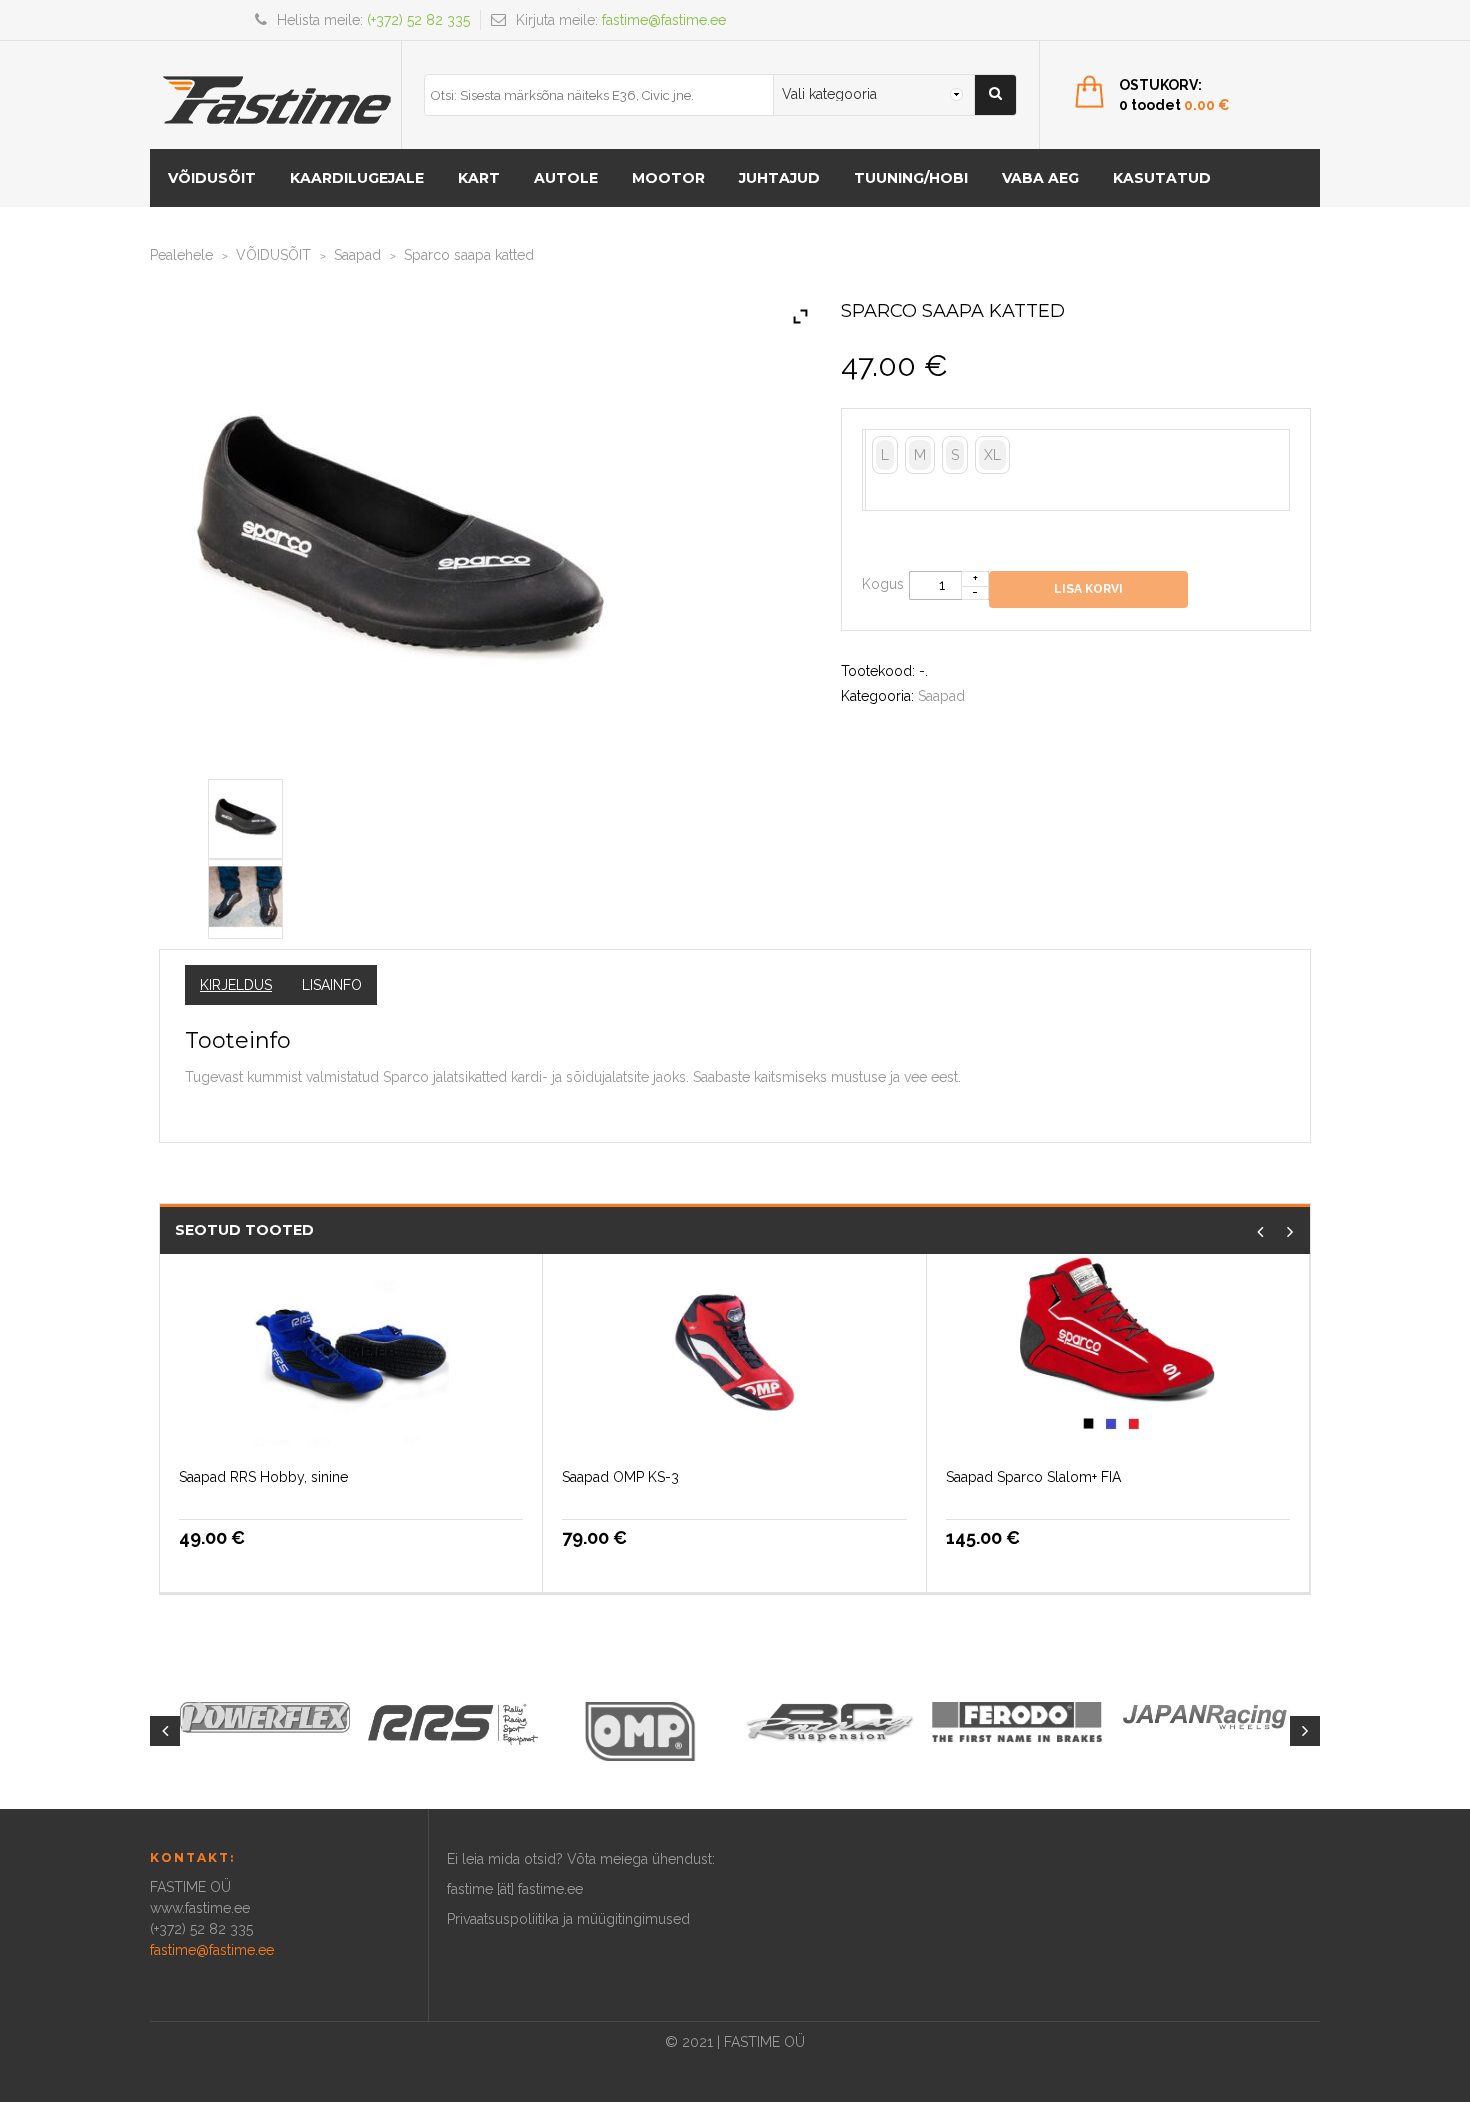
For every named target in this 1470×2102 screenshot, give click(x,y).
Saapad (357, 255)
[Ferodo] (1017, 1720)
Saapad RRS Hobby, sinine (263, 1477)
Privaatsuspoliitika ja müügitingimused (568, 1919)
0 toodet (1174, 105)
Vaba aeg (1040, 178)
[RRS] (453, 1723)
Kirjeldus (236, 985)
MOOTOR (668, 178)
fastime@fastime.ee (664, 20)
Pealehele (181, 255)
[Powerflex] (265, 1717)
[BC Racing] (829, 1721)
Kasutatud (1162, 178)
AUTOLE (566, 178)
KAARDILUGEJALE (357, 178)
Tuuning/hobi (911, 178)
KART (479, 178)
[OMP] (641, 1730)
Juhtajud (779, 178)
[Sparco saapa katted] (245, 815)
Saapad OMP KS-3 (620, 1477)
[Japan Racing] (1205, 1715)
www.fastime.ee (200, 1908)
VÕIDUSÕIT (212, 178)
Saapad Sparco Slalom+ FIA (1033, 1477)
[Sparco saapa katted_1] (245, 895)
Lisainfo (332, 985)
